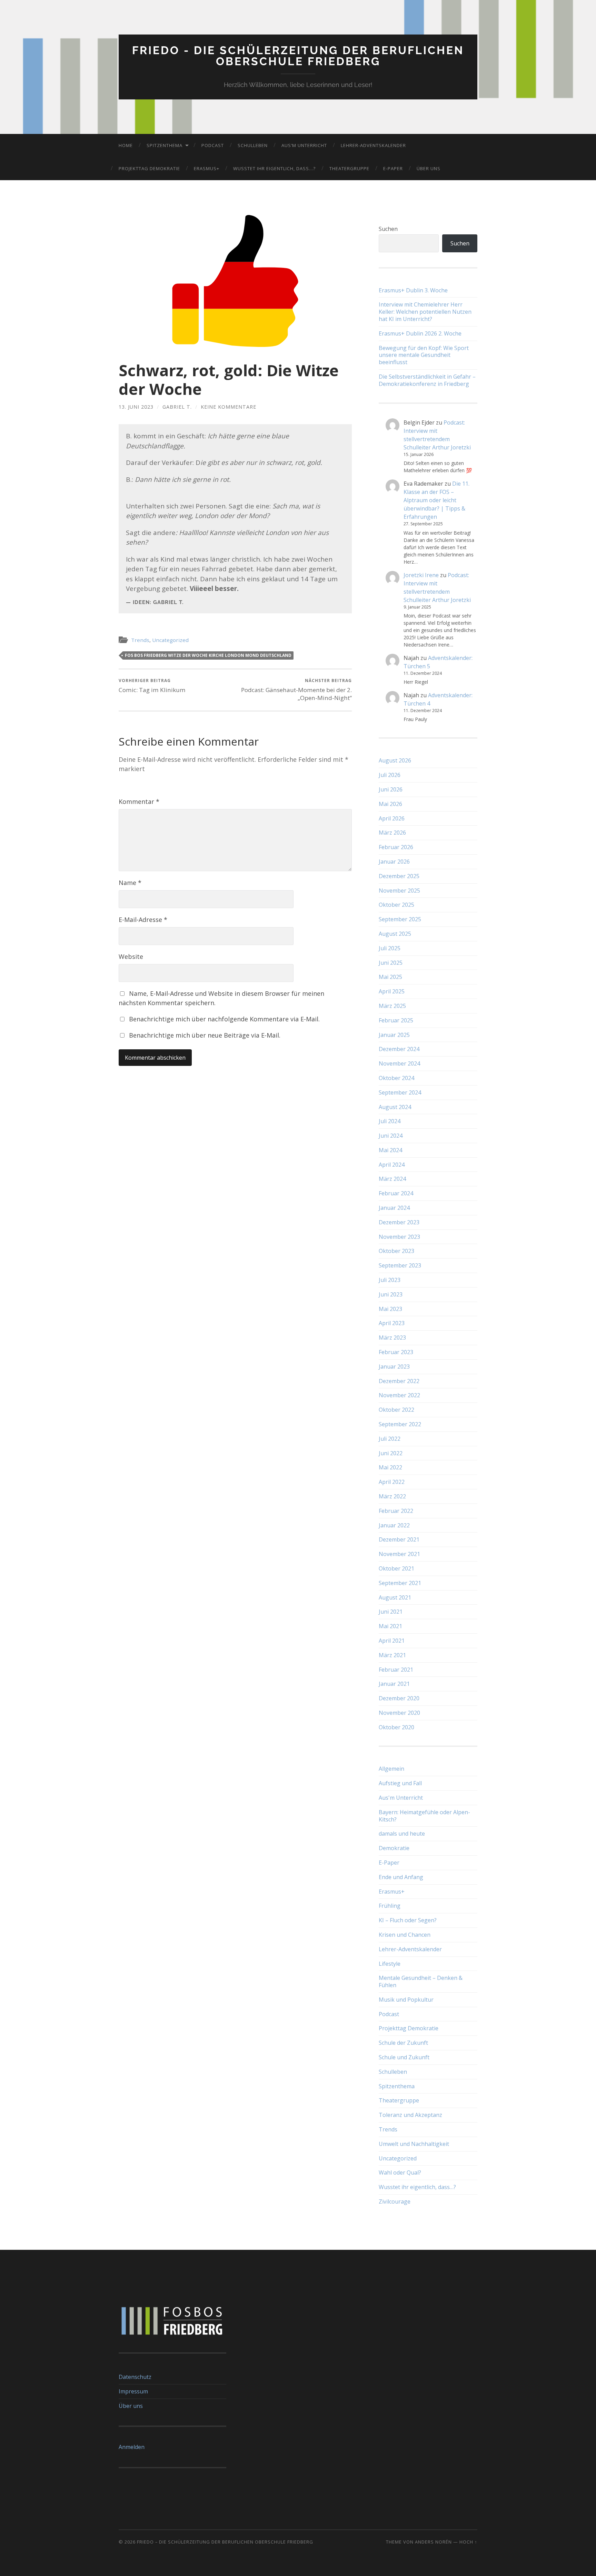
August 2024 (395, 1107)
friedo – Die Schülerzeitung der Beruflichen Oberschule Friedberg (225, 2542)
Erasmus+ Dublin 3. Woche (413, 290)
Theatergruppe (349, 168)
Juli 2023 (390, 1280)
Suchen (388, 229)
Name (130, 883)
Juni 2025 (391, 963)
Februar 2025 (396, 1020)
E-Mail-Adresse (143, 920)
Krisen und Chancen (405, 1935)
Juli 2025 (390, 948)
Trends (140, 640)
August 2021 (395, 1597)
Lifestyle (390, 1964)
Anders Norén (433, 2542)
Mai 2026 (390, 804)
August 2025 (395, 934)
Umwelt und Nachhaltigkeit (414, 2144)
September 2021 (400, 1583)
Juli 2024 (390, 1121)
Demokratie (394, 1848)
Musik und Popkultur (406, 2000)
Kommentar (139, 801)
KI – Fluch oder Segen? (408, 1920)
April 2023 (392, 1323)
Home (126, 145)
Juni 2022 (391, 1453)
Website (131, 956)
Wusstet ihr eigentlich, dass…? (274, 168)
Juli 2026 (390, 775)
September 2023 (400, 1265)
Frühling (390, 1906)
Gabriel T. (177, 407)
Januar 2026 (394, 862)
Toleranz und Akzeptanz (410, 2115)
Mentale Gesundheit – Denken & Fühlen (421, 1981)
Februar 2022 (396, 1511)
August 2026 (395, 760)
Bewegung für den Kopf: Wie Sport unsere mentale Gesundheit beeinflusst (424, 355)
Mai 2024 (390, 1150)
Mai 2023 (390, 1309)
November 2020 (399, 1713)
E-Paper (393, 168)
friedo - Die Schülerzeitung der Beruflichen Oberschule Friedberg (298, 56)
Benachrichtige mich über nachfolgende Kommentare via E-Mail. (224, 1019)
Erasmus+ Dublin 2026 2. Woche (420, 334)
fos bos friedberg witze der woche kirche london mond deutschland (208, 655)
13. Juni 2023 (136, 407)
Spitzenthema (165, 145)
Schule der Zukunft (403, 2043)
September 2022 (400, 1424)
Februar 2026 (396, 847)
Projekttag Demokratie (149, 168)
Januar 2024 (394, 1208)
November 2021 (399, 1554)
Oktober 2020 (396, 1727)
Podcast (213, 145)
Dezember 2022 (399, 1381)
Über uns (429, 168)
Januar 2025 (394, 1035)
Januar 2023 (394, 1367)
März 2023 (392, 1338)
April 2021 (392, 1641)
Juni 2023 (391, 1294)
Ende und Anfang (401, 1877)
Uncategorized (170, 640)
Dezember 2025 (399, 876)
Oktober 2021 (396, 1568)
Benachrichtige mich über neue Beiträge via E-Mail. (205, 1035)
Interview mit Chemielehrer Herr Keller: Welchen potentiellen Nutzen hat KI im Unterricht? (425, 312)
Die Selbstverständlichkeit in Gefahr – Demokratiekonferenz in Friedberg (427, 380)
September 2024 (400, 1092)
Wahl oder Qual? (400, 2172)
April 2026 (392, 818)
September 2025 (400, 919)
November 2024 (399, 1063)
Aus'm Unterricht (401, 1798)
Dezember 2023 (399, 1222)
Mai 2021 (390, 1626)
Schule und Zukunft (404, 2057)
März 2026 (392, 833)
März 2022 (392, 1496)
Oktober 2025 (396, 905)
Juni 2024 (391, 1136)
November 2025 (399, 891)
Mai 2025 (390, 977)
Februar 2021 (396, 1670)
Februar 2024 (396, 1193)
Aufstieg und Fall (400, 1783)
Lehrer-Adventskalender (373, 145)
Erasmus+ (207, 168)
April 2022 (392, 1482)
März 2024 (392, 1179)
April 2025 (392, 991)
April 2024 (392, 1165)
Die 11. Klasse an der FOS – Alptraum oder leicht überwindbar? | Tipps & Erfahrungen (436, 500)
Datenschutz (135, 2377)
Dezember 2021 (399, 1539)
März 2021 (392, 1655)
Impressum (133, 2391)
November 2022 (399, 1395)
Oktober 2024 (396, 1078)
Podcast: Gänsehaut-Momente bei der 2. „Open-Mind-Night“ (296, 689)
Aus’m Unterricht (304, 145)
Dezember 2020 (399, 1698)
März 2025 (392, 1006)
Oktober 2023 (396, 1251)
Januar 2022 (394, 1525)
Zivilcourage (395, 2201)
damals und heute (402, 1834)
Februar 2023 (396, 1352)
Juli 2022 (390, 1439)
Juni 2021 (391, 1612)
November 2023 (399, 1237)
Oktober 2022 (396, 1410)
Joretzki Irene (421, 575)
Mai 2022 (390, 1467)
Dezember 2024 (399, 1049)
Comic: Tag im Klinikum (152, 686)
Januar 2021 (394, 1684)
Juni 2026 (391, 789)
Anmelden (132, 2447)
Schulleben (253, 145)
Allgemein (391, 1769)
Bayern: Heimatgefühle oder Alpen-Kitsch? (424, 1816)
